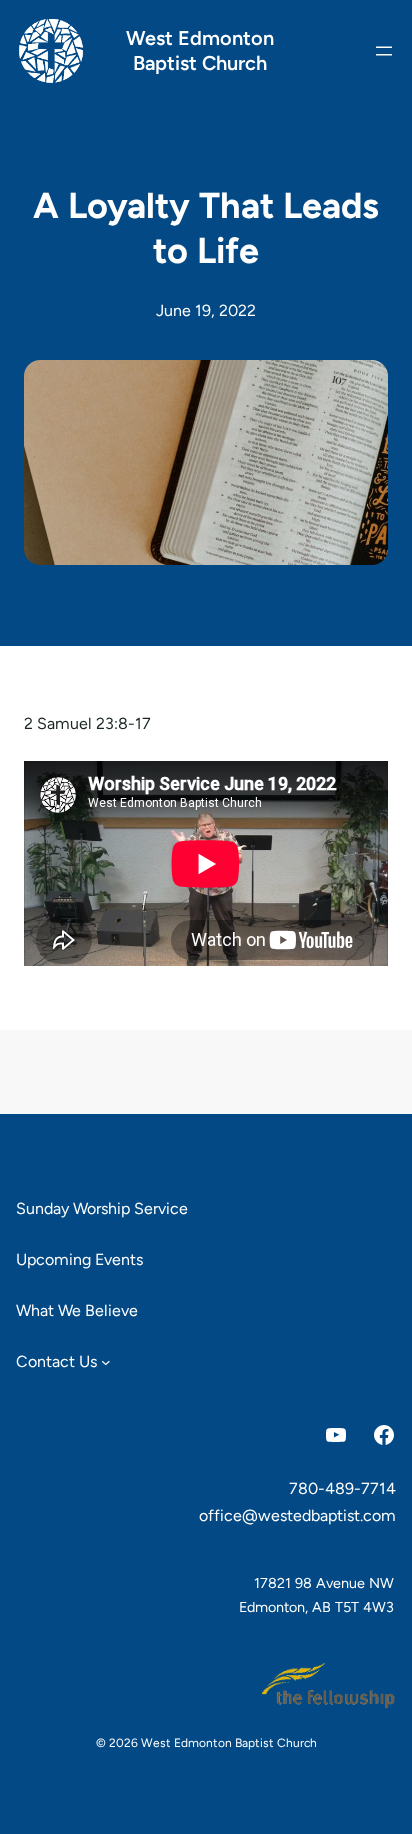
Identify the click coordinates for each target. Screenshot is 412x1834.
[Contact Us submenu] (106, 1362)
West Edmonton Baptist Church (200, 50)
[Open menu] (384, 51)
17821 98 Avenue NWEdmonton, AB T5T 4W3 (316, 1595)
